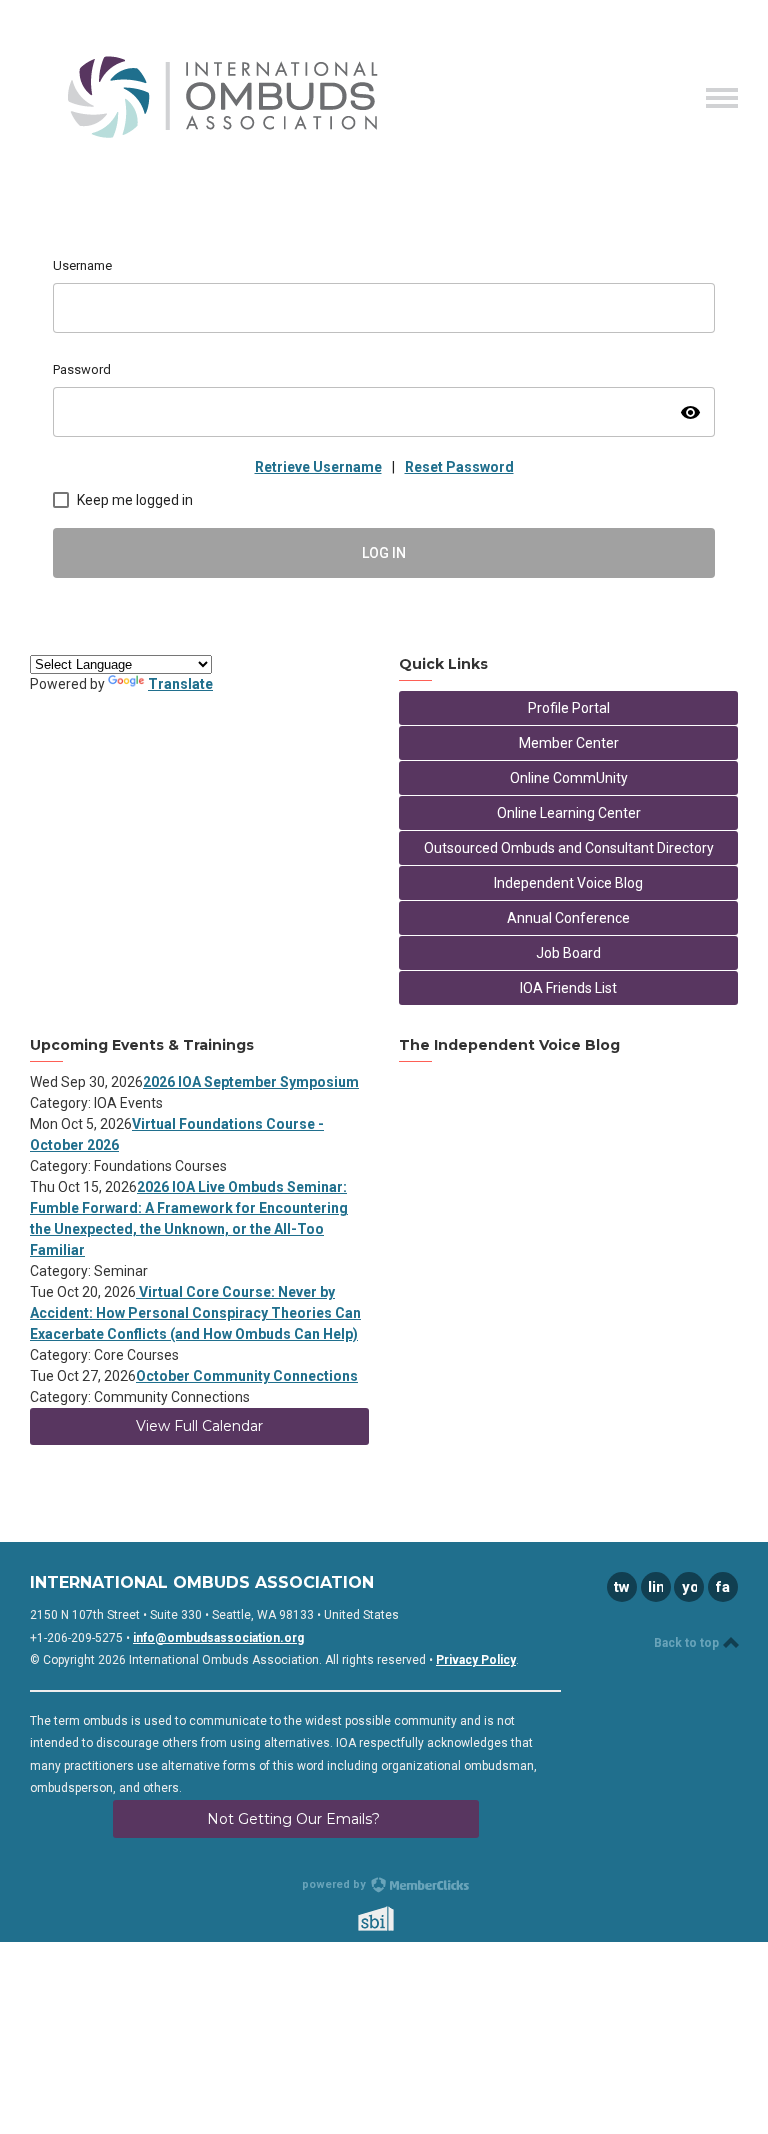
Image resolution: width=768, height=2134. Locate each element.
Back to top (688, 1643)
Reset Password (459, 467)
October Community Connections (247, 1376)
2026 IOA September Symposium (251, 1082)
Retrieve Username (318, 467)
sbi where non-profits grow (402, 1918)
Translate (180, 684)
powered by (335, 1884)
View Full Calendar (199, 1426)
